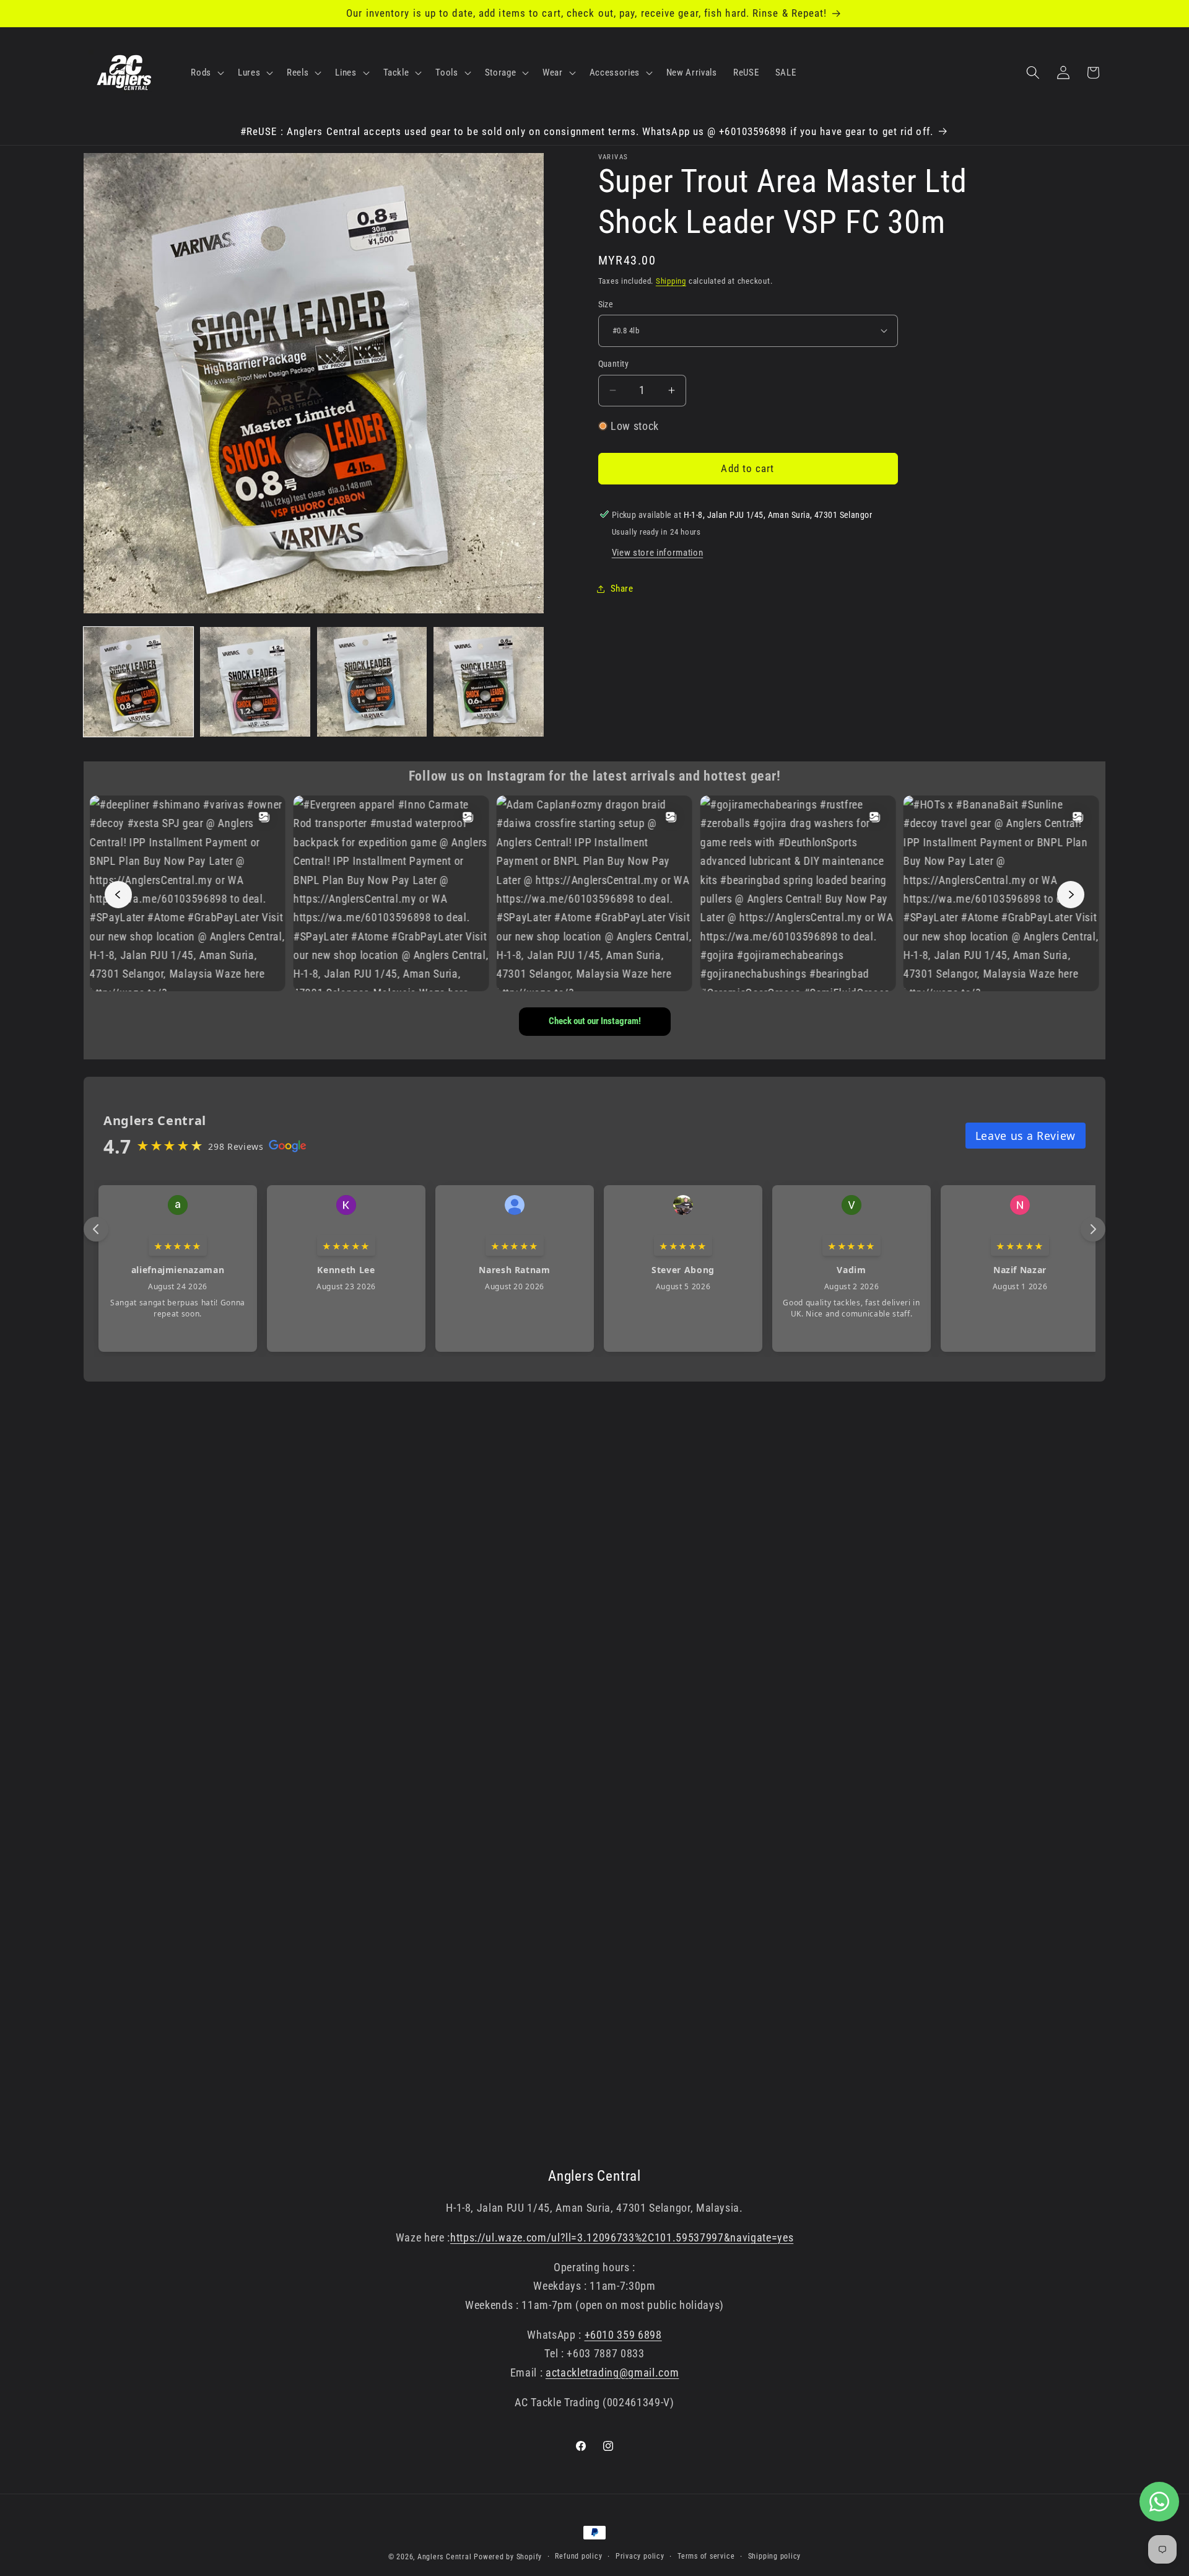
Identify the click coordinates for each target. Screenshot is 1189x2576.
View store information (658, 553)
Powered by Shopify (508, 2557)
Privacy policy (640, 2556)
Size (606, 304)
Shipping (671, 280)
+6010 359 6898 (623, 2335)
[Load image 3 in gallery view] (372, 682)
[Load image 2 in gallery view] (255, 682)
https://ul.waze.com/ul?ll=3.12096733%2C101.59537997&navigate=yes (622, 2238)
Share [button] (622, 589)
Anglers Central (445, 2557)
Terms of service (706, 2556)
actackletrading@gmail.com (612, 2373)
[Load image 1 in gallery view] (138, 682)
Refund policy (578, 2556)
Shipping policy (775, 2556)
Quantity (614, 364)
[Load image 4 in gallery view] (488, 682)
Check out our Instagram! (595, 1021)
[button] (206, 72)
